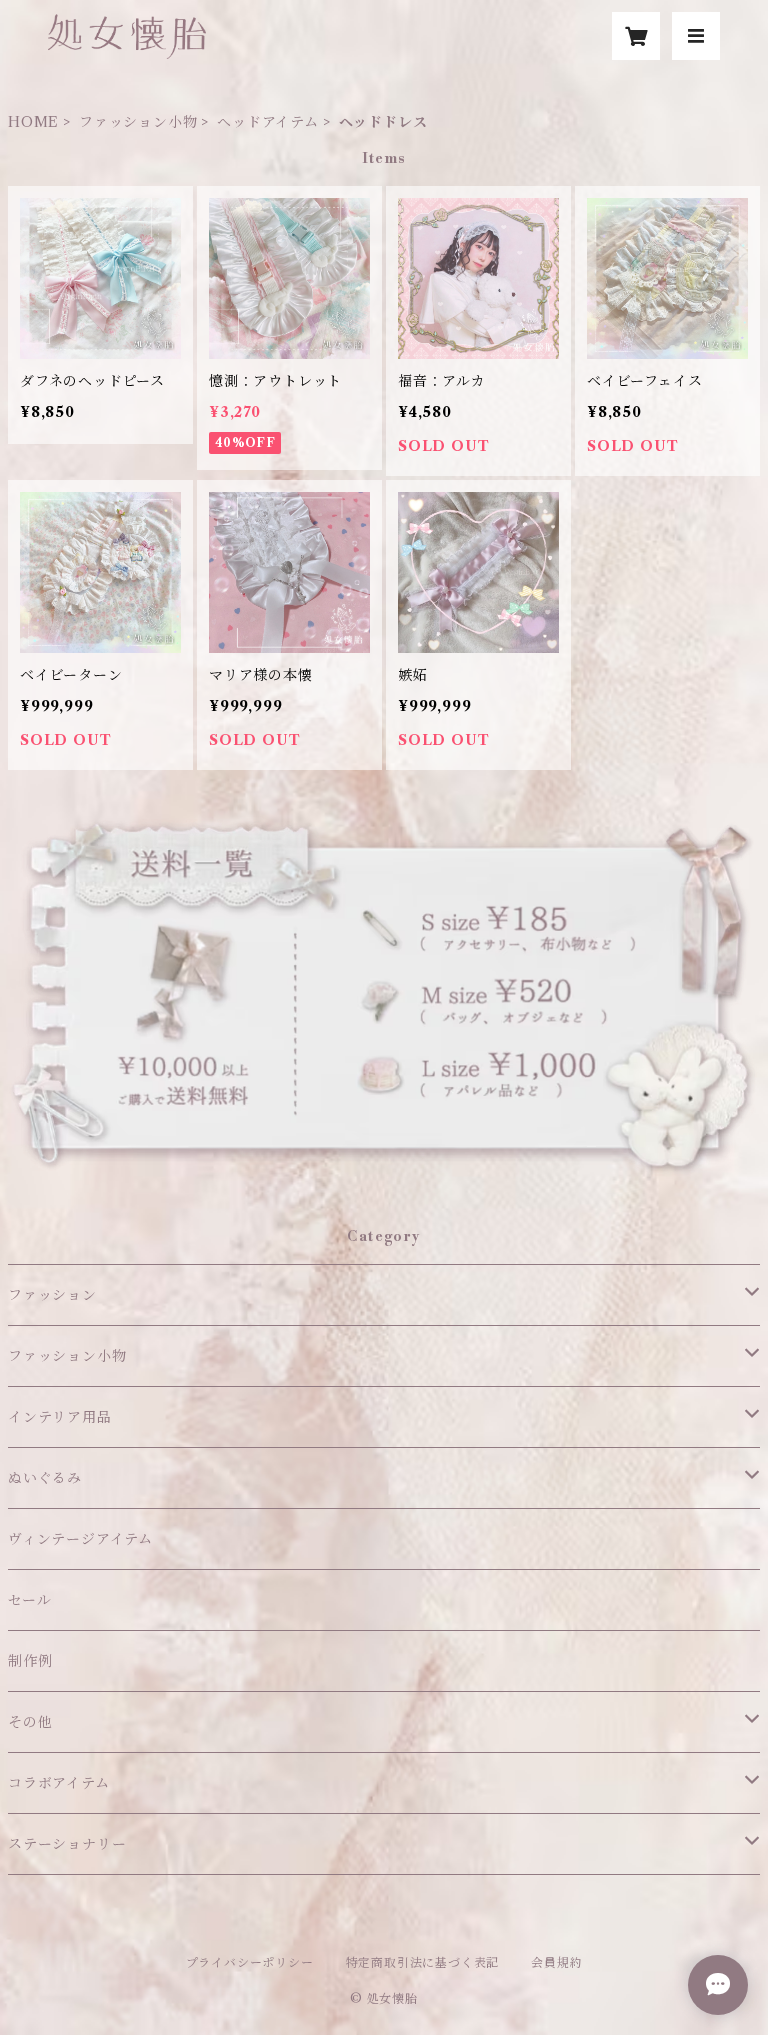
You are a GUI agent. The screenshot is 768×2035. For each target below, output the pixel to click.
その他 (30, 1722)
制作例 (30, 1661)
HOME (33, 122)
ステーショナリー (67, 1844)
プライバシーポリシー (250, 1962)
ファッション (52, 1295)
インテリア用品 (60, 1417)
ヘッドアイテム (268, 122)
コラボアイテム (59, 1783)
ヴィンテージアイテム (80, 1539)
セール (29, 1600)
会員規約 (556, 1962)
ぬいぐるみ (45, 1478)
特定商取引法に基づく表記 (423, 1962)
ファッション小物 (138, 122)
